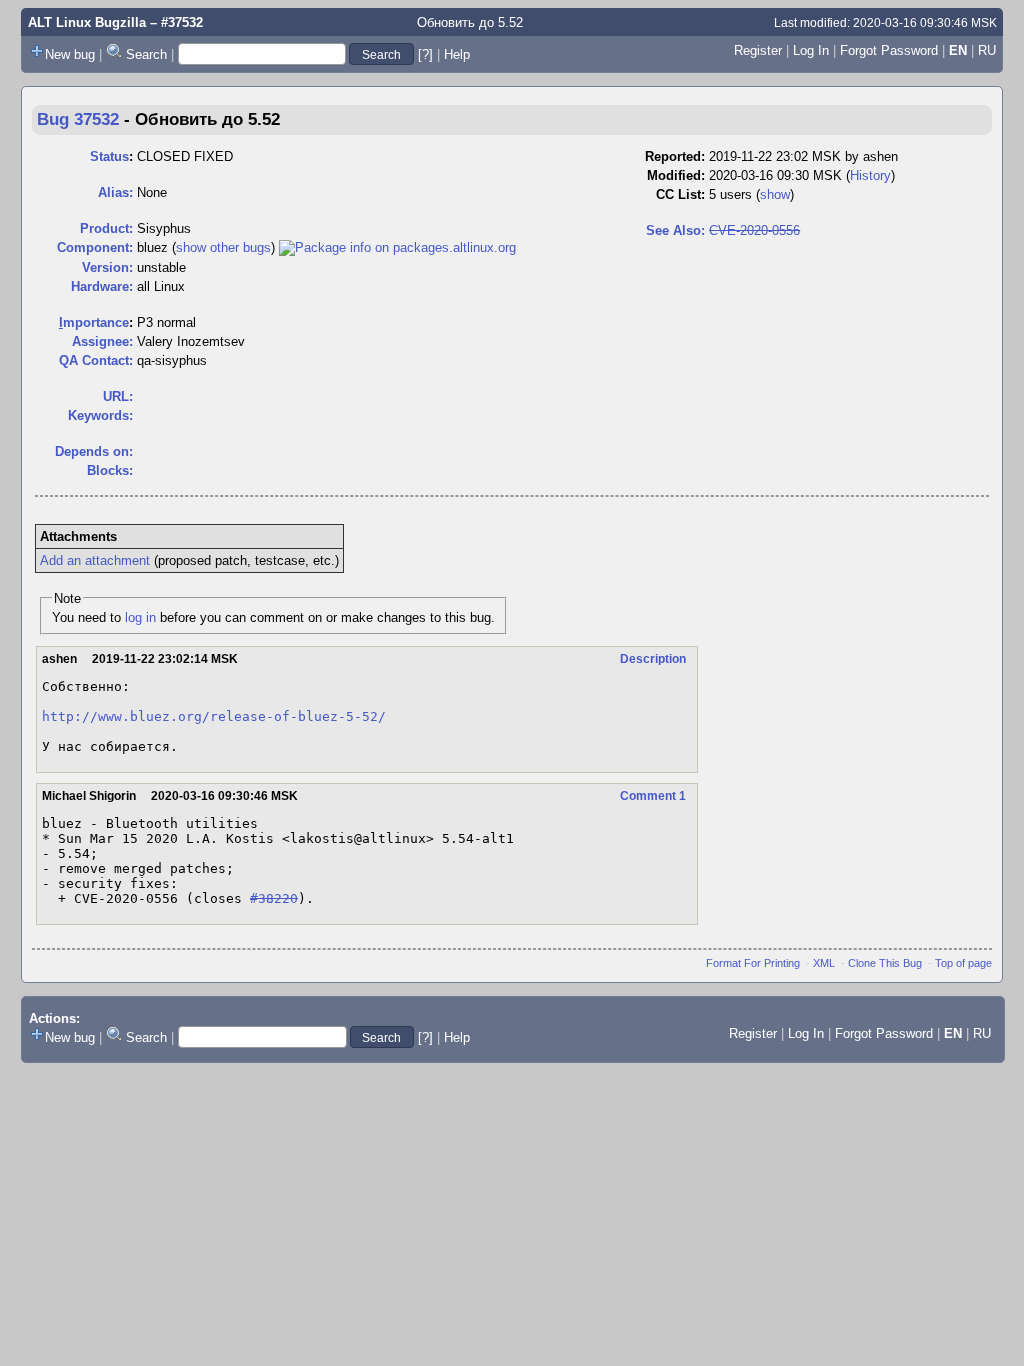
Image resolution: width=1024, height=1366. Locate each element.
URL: (118, 396)
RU (987, 50)
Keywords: (100, 415)
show (775, 194)
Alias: (115, 192)
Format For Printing (753, 963)
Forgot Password (889, 50)
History (870, 175)
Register (758, 50)
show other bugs (223, 247)
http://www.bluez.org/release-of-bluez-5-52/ (214, 716)
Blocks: (110, 470)
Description (653, 659)
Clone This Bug (885, 963)
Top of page (963, 963)
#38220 (274, 898)
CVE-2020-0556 (754, 230)
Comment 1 (653, 796)
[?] (425, 54)
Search (146, 54)
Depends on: (94, 451)
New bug (70, 54)
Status (109, 156)
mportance (94, 322)
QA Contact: (96, 360)
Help (457, 54)
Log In (811, 50)
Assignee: (102, 341)
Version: (107, 267)
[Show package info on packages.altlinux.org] (397, 247)
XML (824, 963)
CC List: (680, 194)
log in (140, 617)
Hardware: (102, 286)
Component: (95, 247)
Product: (106, 228)
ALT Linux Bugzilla (87, 22)
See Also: (675, 230)
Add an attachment (95, 560)
